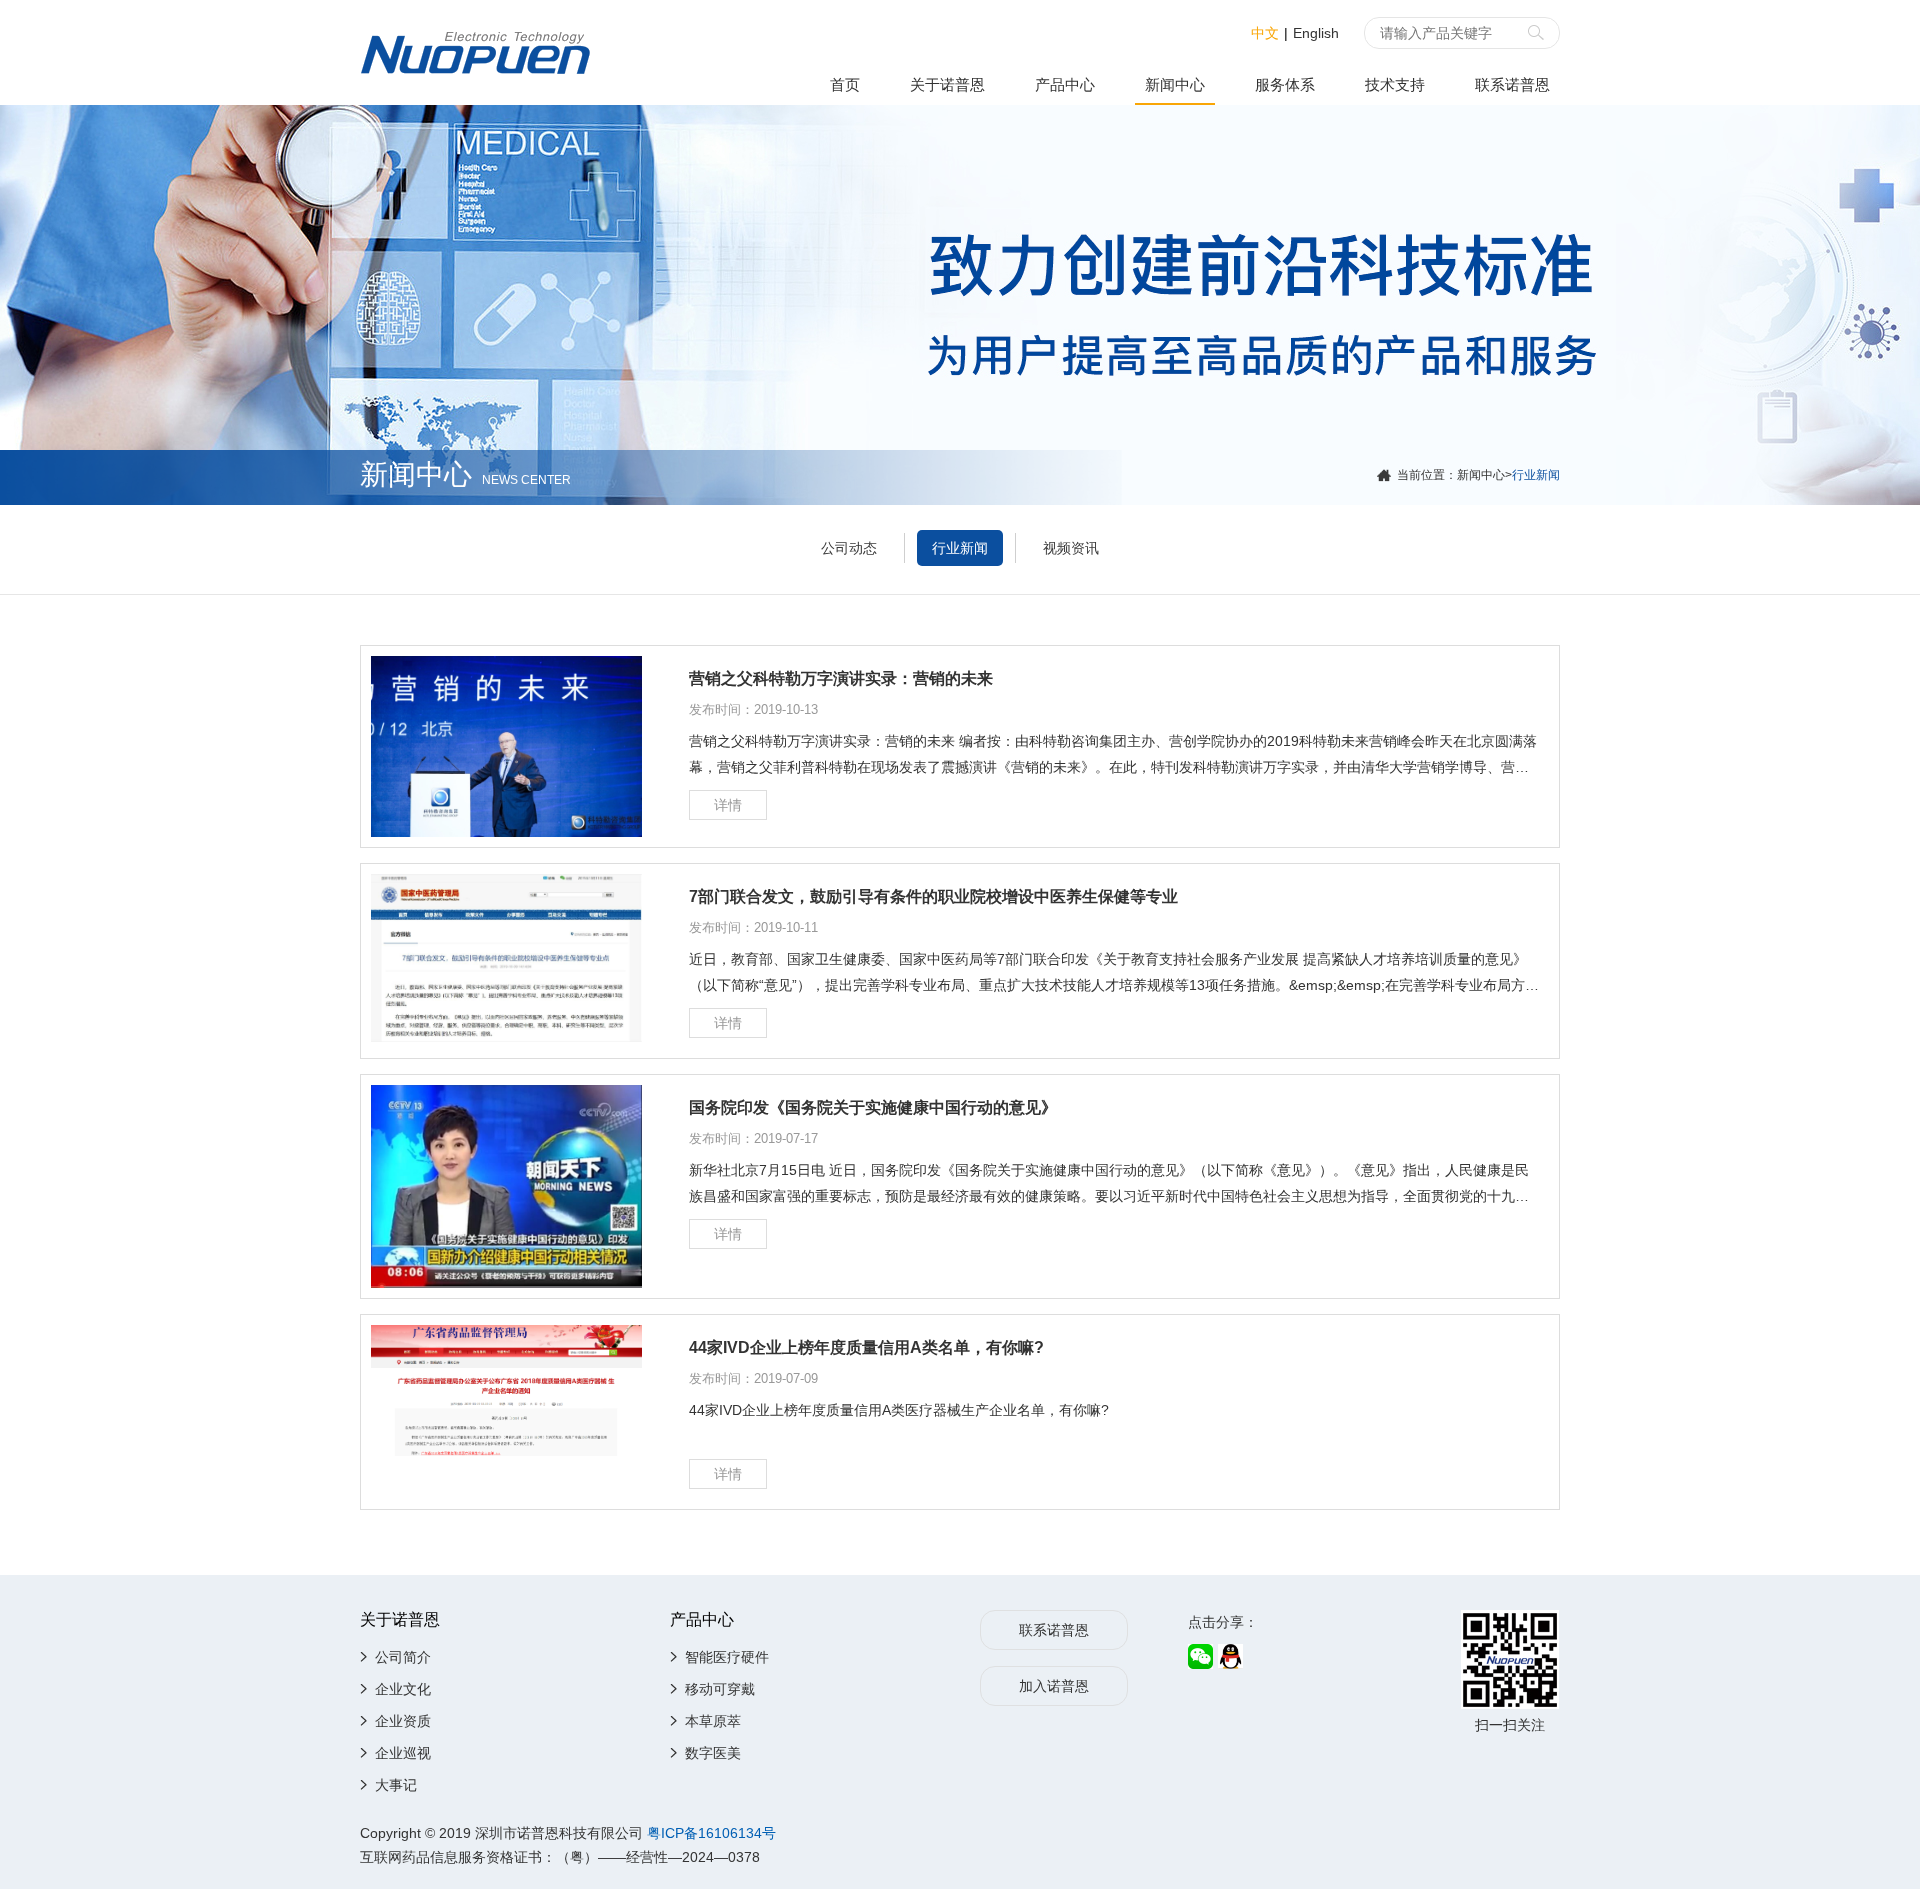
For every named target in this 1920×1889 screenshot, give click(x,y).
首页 (845, 84)
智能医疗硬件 (727, 1657)
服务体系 (1285, 84)
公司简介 (403, 1657)
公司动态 (849, 548)
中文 (1265, 33)
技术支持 (1395, 84)
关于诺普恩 (947, 84)
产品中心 (1065, 84)
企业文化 (403, 1689)
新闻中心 (1175, 84)
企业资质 (403, 1721)
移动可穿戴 (720, 1689)
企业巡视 (403, 1753)
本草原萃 (713, 1721)
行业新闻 (960, 548)
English (1316, 33)
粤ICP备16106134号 (711, 1833)
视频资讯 (1071, 548)
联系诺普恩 (1512, 84)
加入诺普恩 (1054, 1686)
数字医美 (713, 1753)
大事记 (396, 1785)
